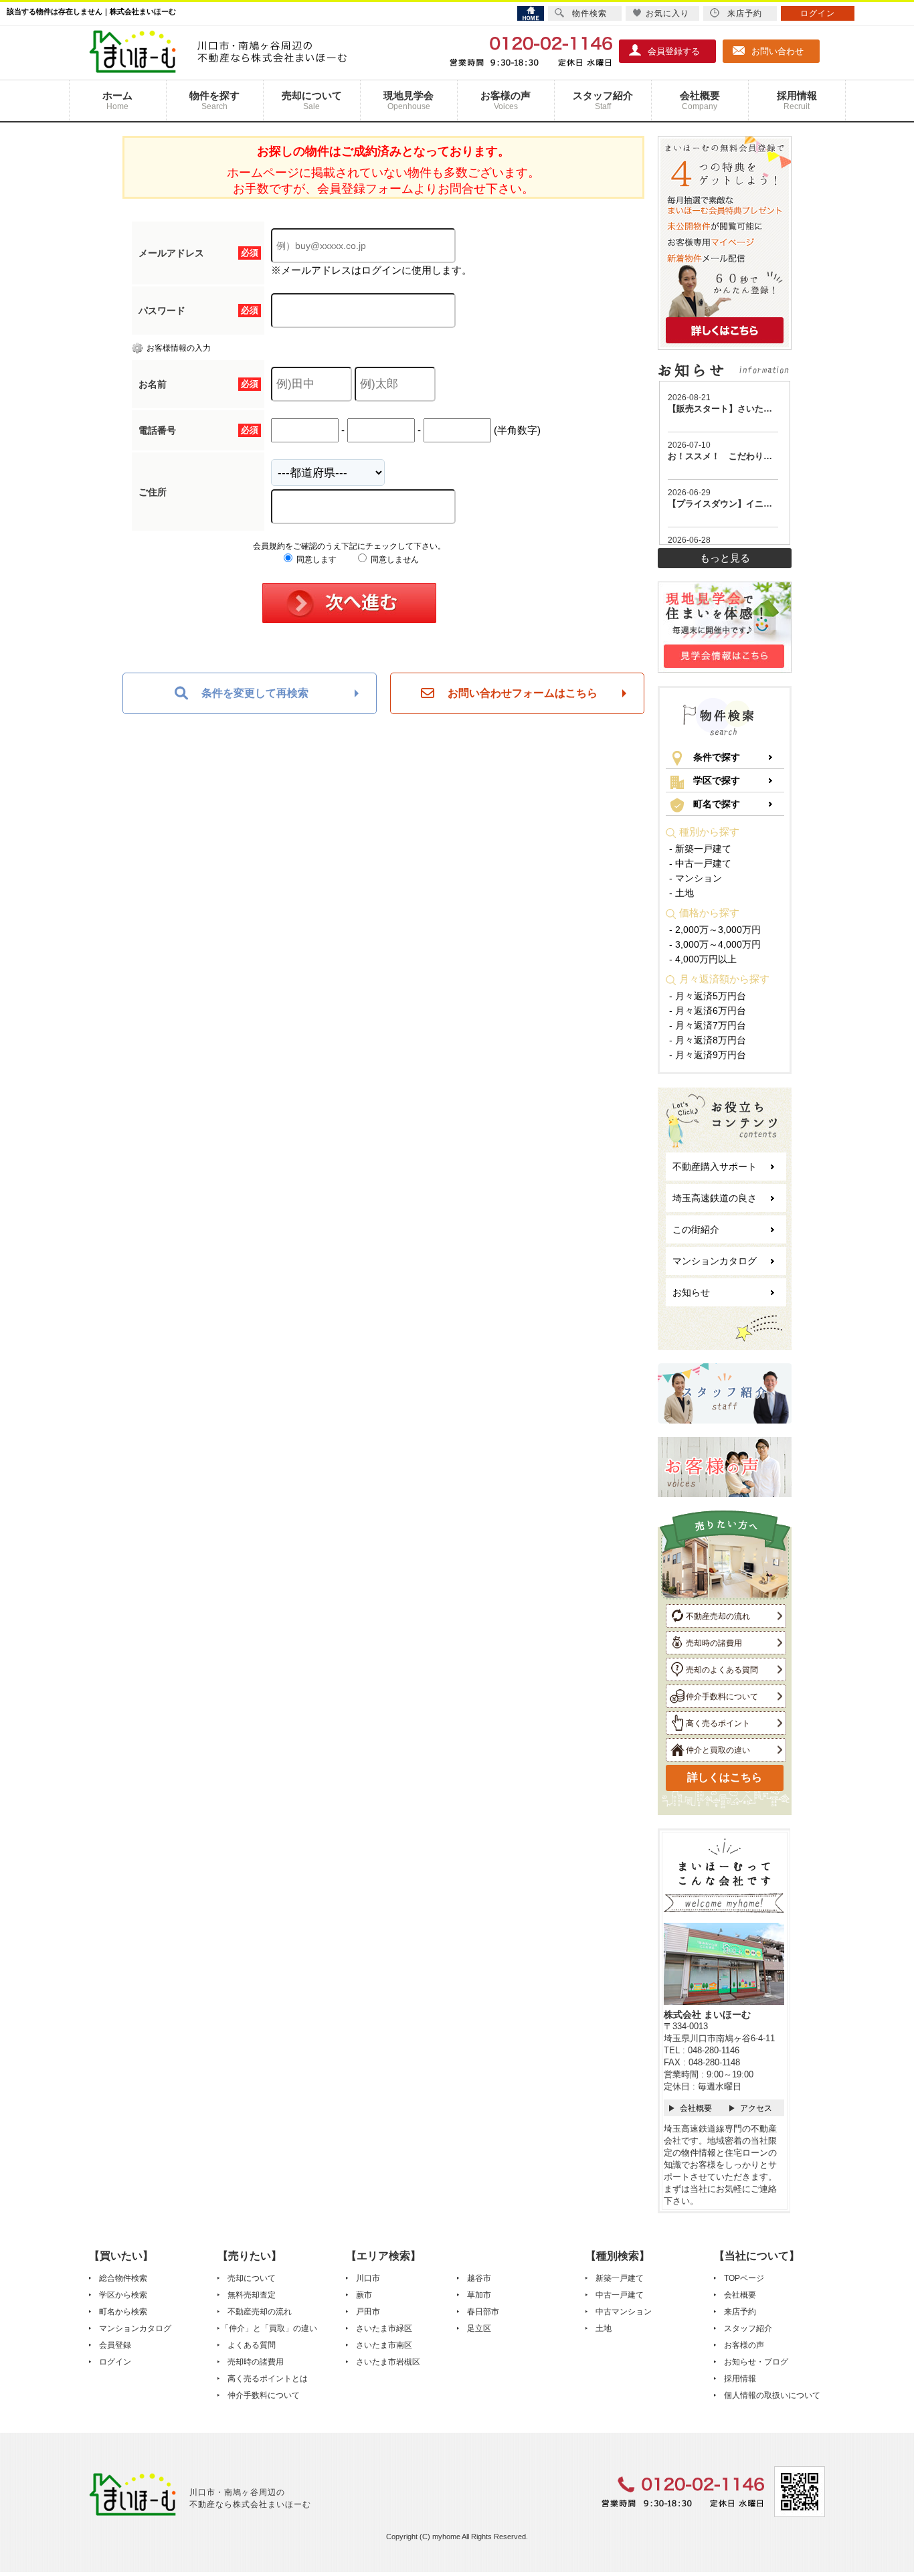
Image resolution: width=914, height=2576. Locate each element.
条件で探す (717, 757)
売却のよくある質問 (722, 1670)
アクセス (756, 2108)
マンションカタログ (715, 1261)
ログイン (115, 2362)
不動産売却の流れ (718, 1616)
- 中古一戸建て (700, 863)
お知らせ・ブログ (756, 2362)
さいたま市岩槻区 (388, 2362)
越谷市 (479, 2278)
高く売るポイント (718, 1723)
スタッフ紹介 (603, 100)
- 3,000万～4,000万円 (715, 944)
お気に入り (667, 13)
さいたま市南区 (384, 2345)
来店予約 (740, 2312)
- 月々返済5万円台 (708, 996)
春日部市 (483, 2312)
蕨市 (364, 2295)
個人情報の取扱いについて (772, 2395)
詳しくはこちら (725, 1777)
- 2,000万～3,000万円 (715, 930)
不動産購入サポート (715, 1167)
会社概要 (700, 100)
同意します (315, 560)
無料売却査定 (252, 2295)
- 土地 (681, 893)
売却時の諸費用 (714, 1643)
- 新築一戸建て (700, 849)
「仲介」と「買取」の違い (269, 2328)
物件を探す (214, 100)
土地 (604, 2328)
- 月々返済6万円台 (708, 1011)
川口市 (368, 2278)
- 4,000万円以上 (703, 959)
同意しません (394, 560)
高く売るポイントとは (268, 2379)
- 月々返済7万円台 (708, 1025)
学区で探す (717, 780)
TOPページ (744, 2278)
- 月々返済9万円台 (708, 1055)
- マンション (696, 878)
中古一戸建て (620, 2295)
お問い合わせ (778, 51)
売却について (312, 100)
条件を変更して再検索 (255, 693)
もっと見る (725, 558)
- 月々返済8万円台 (708, 1040)
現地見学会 (408, 100)
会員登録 (115, 2345)
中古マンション (624, 2312)
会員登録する (674, 51)
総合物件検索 (123, 2278)
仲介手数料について (722, 1697)
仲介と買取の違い (718, 1750)
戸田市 (368, 2312)
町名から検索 (123, 2312)
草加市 (479, 2295)
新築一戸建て (620, 2278)
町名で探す (717, 804)
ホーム (117, 100)
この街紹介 (696, 1229)
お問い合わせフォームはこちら (523, 693)
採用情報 (797, 100)
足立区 (479, 2328)
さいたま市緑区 (384, 2328)
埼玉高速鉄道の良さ (715, 1198)
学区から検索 (123, 2295)
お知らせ (691, 1292)
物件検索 (589, 13)
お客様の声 (506, 100)
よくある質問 (252, 2345)
